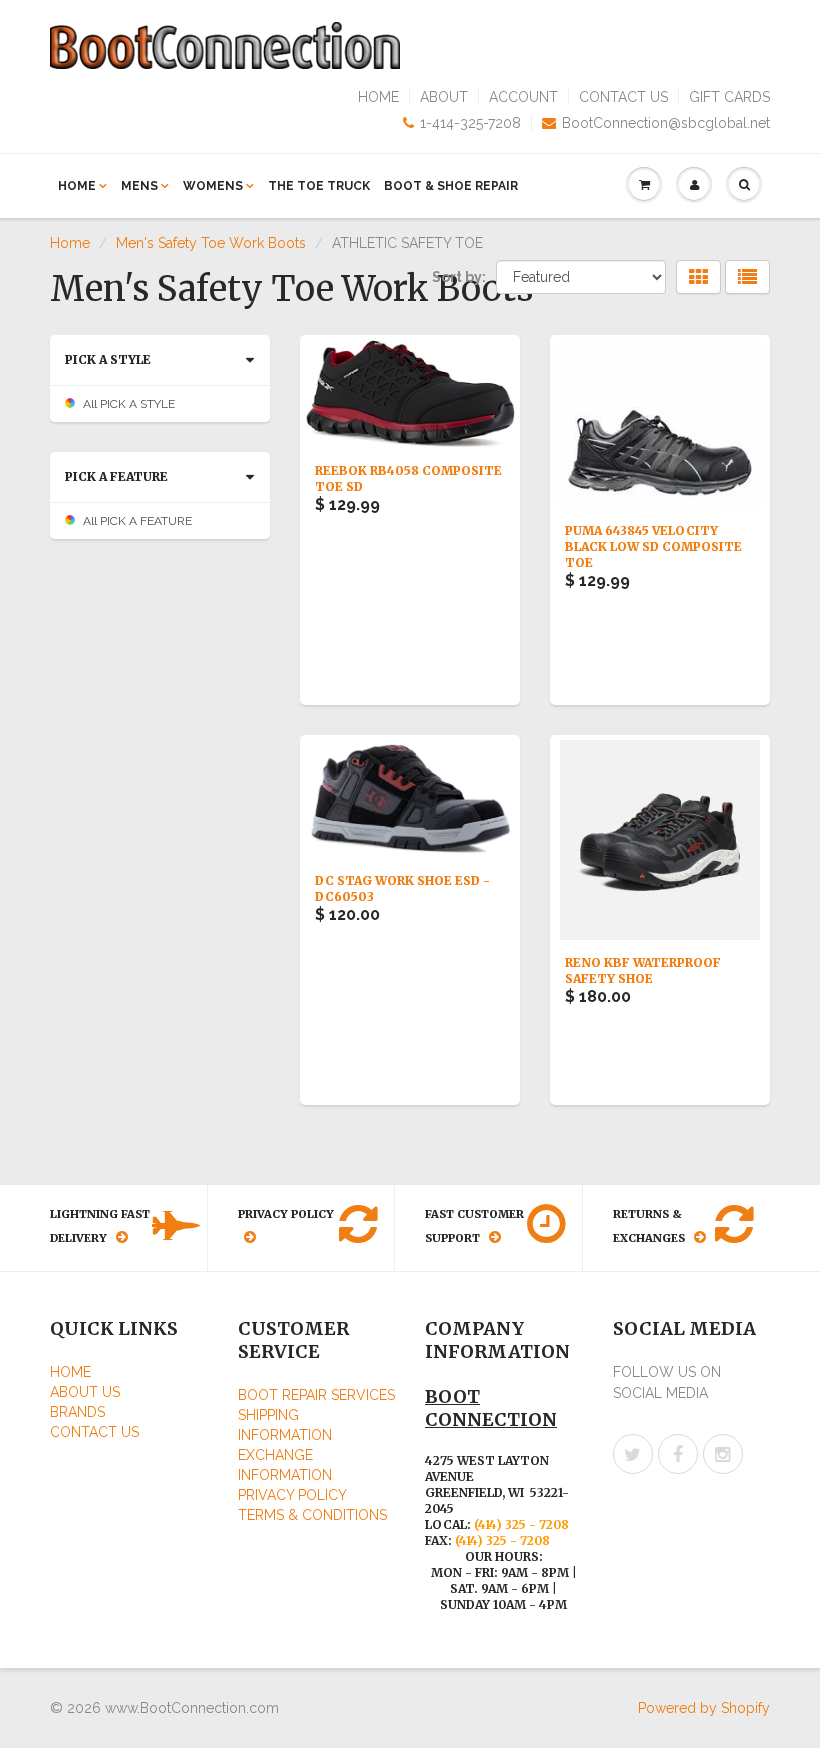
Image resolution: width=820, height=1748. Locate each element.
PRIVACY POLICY (292, 1495)
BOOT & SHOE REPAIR (451, 186)
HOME (378, 97)
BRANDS (77, 1412)
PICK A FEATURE (116, 476)
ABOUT (444, 97)
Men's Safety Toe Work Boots (211, 243)
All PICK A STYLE (129, 404)
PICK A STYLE (108, 359)
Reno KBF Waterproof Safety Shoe (643, 970)
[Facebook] (678, 1454)
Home (70, 243)
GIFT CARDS (729, 97)
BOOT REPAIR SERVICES (316, 1395)
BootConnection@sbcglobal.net (666, 123)
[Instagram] (723, 1454)
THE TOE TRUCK (319, 186)
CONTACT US (623, 97)
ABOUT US (85, 1392)
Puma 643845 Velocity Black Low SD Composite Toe (653, 546)
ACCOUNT (523, 97)
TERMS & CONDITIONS (312, 1515)
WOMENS (213, 186)
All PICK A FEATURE (137, 521)
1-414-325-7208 (470, 123)
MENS (139, 186)
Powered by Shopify (704, 1708)
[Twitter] (633, 1454)
